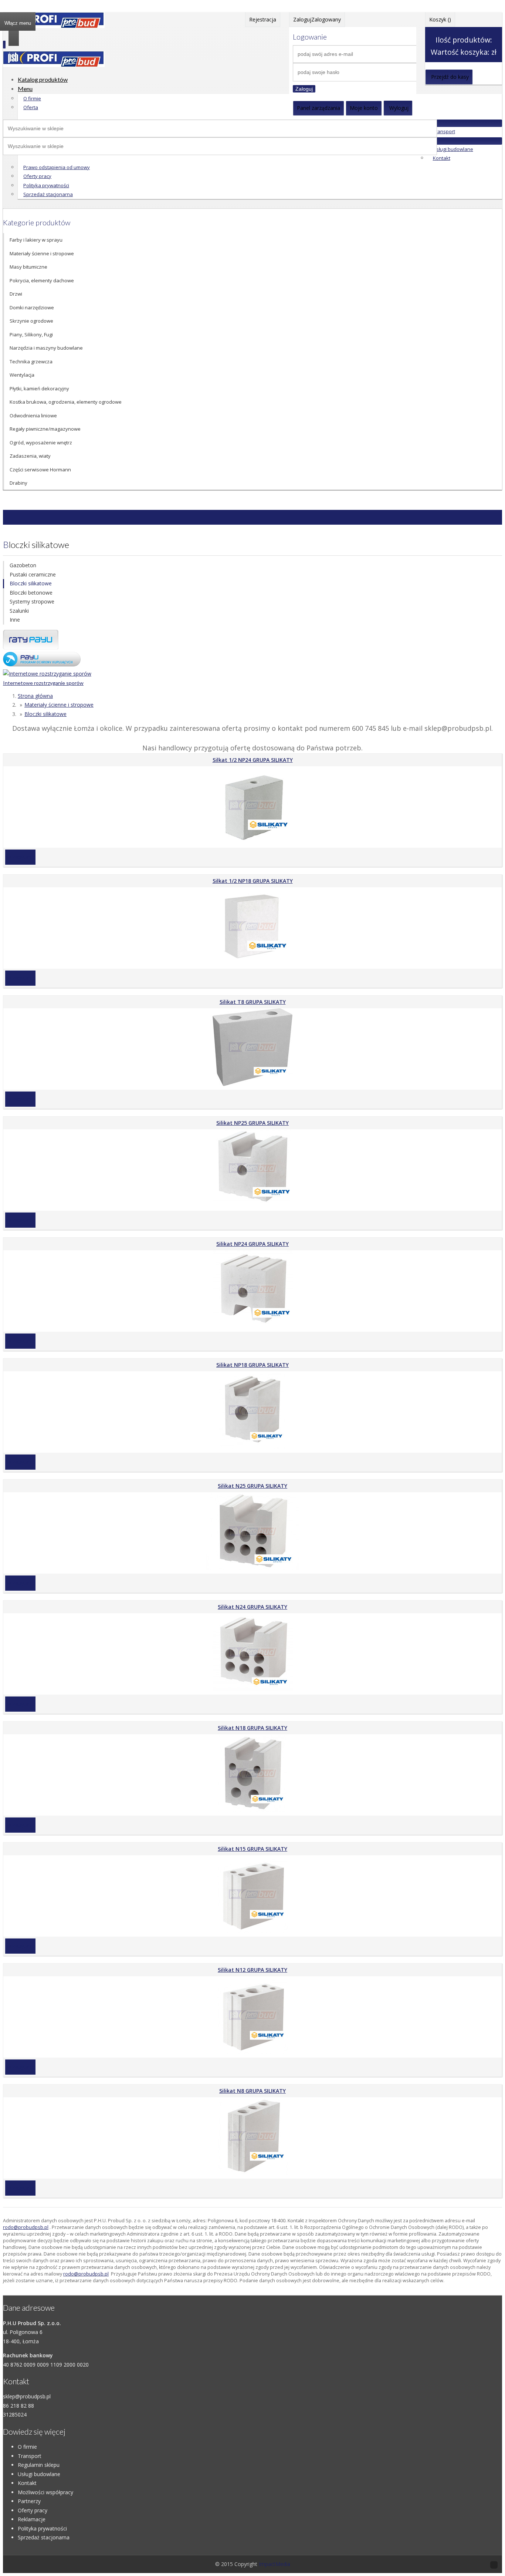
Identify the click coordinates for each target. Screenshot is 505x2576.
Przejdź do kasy (450, 77)
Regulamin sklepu (39, 2465)
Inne (15, 620)
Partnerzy (29, 2501)
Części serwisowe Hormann (40, 470)
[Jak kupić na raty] (31, 647)
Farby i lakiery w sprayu (36, 240)
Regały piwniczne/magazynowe (45, 429)
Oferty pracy (37, 176)
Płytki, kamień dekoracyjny (39, 389)
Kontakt (442, 158)
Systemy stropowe (32, 601)
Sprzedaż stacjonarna (48, 194)
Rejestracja (263, 19)
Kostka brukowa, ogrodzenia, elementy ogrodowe (66, 402)
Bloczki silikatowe (31, 583)
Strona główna (35, 696)
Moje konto (364, 108)
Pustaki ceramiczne (33, 574)
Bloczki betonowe (31, 593)
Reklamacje (32, 2519)
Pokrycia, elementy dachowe (42, 280)
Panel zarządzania (318, 108)
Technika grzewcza (31, 361)
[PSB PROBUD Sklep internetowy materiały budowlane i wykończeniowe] (54, 26)
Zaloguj (304, 89)
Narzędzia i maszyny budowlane (46, 348)
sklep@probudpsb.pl (27, 2396)
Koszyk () (440, 19)
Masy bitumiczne (28, 267)
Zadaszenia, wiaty (30, 456)
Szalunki (19, 611)
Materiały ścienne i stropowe (42, 253)
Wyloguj (399, 108)
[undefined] (54, 65)
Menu (25, 89)
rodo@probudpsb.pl (26, 2227)
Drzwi (16, 294)
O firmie (32, 98)
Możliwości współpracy (45, 2492)
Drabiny (18, 483)
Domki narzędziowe (32, 307)
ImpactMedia (274, 2564)
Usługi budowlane (453, 149)
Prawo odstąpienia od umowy (57, 167)
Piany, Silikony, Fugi (31, 334)
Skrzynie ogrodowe (31, 321)
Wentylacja (22, 375)
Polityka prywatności (46, 185)
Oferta (31, 107)
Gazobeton (23, 565)
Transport (444, 131)
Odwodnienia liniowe (33, 416)
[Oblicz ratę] (42, 664)
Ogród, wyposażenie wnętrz (41, 443)
